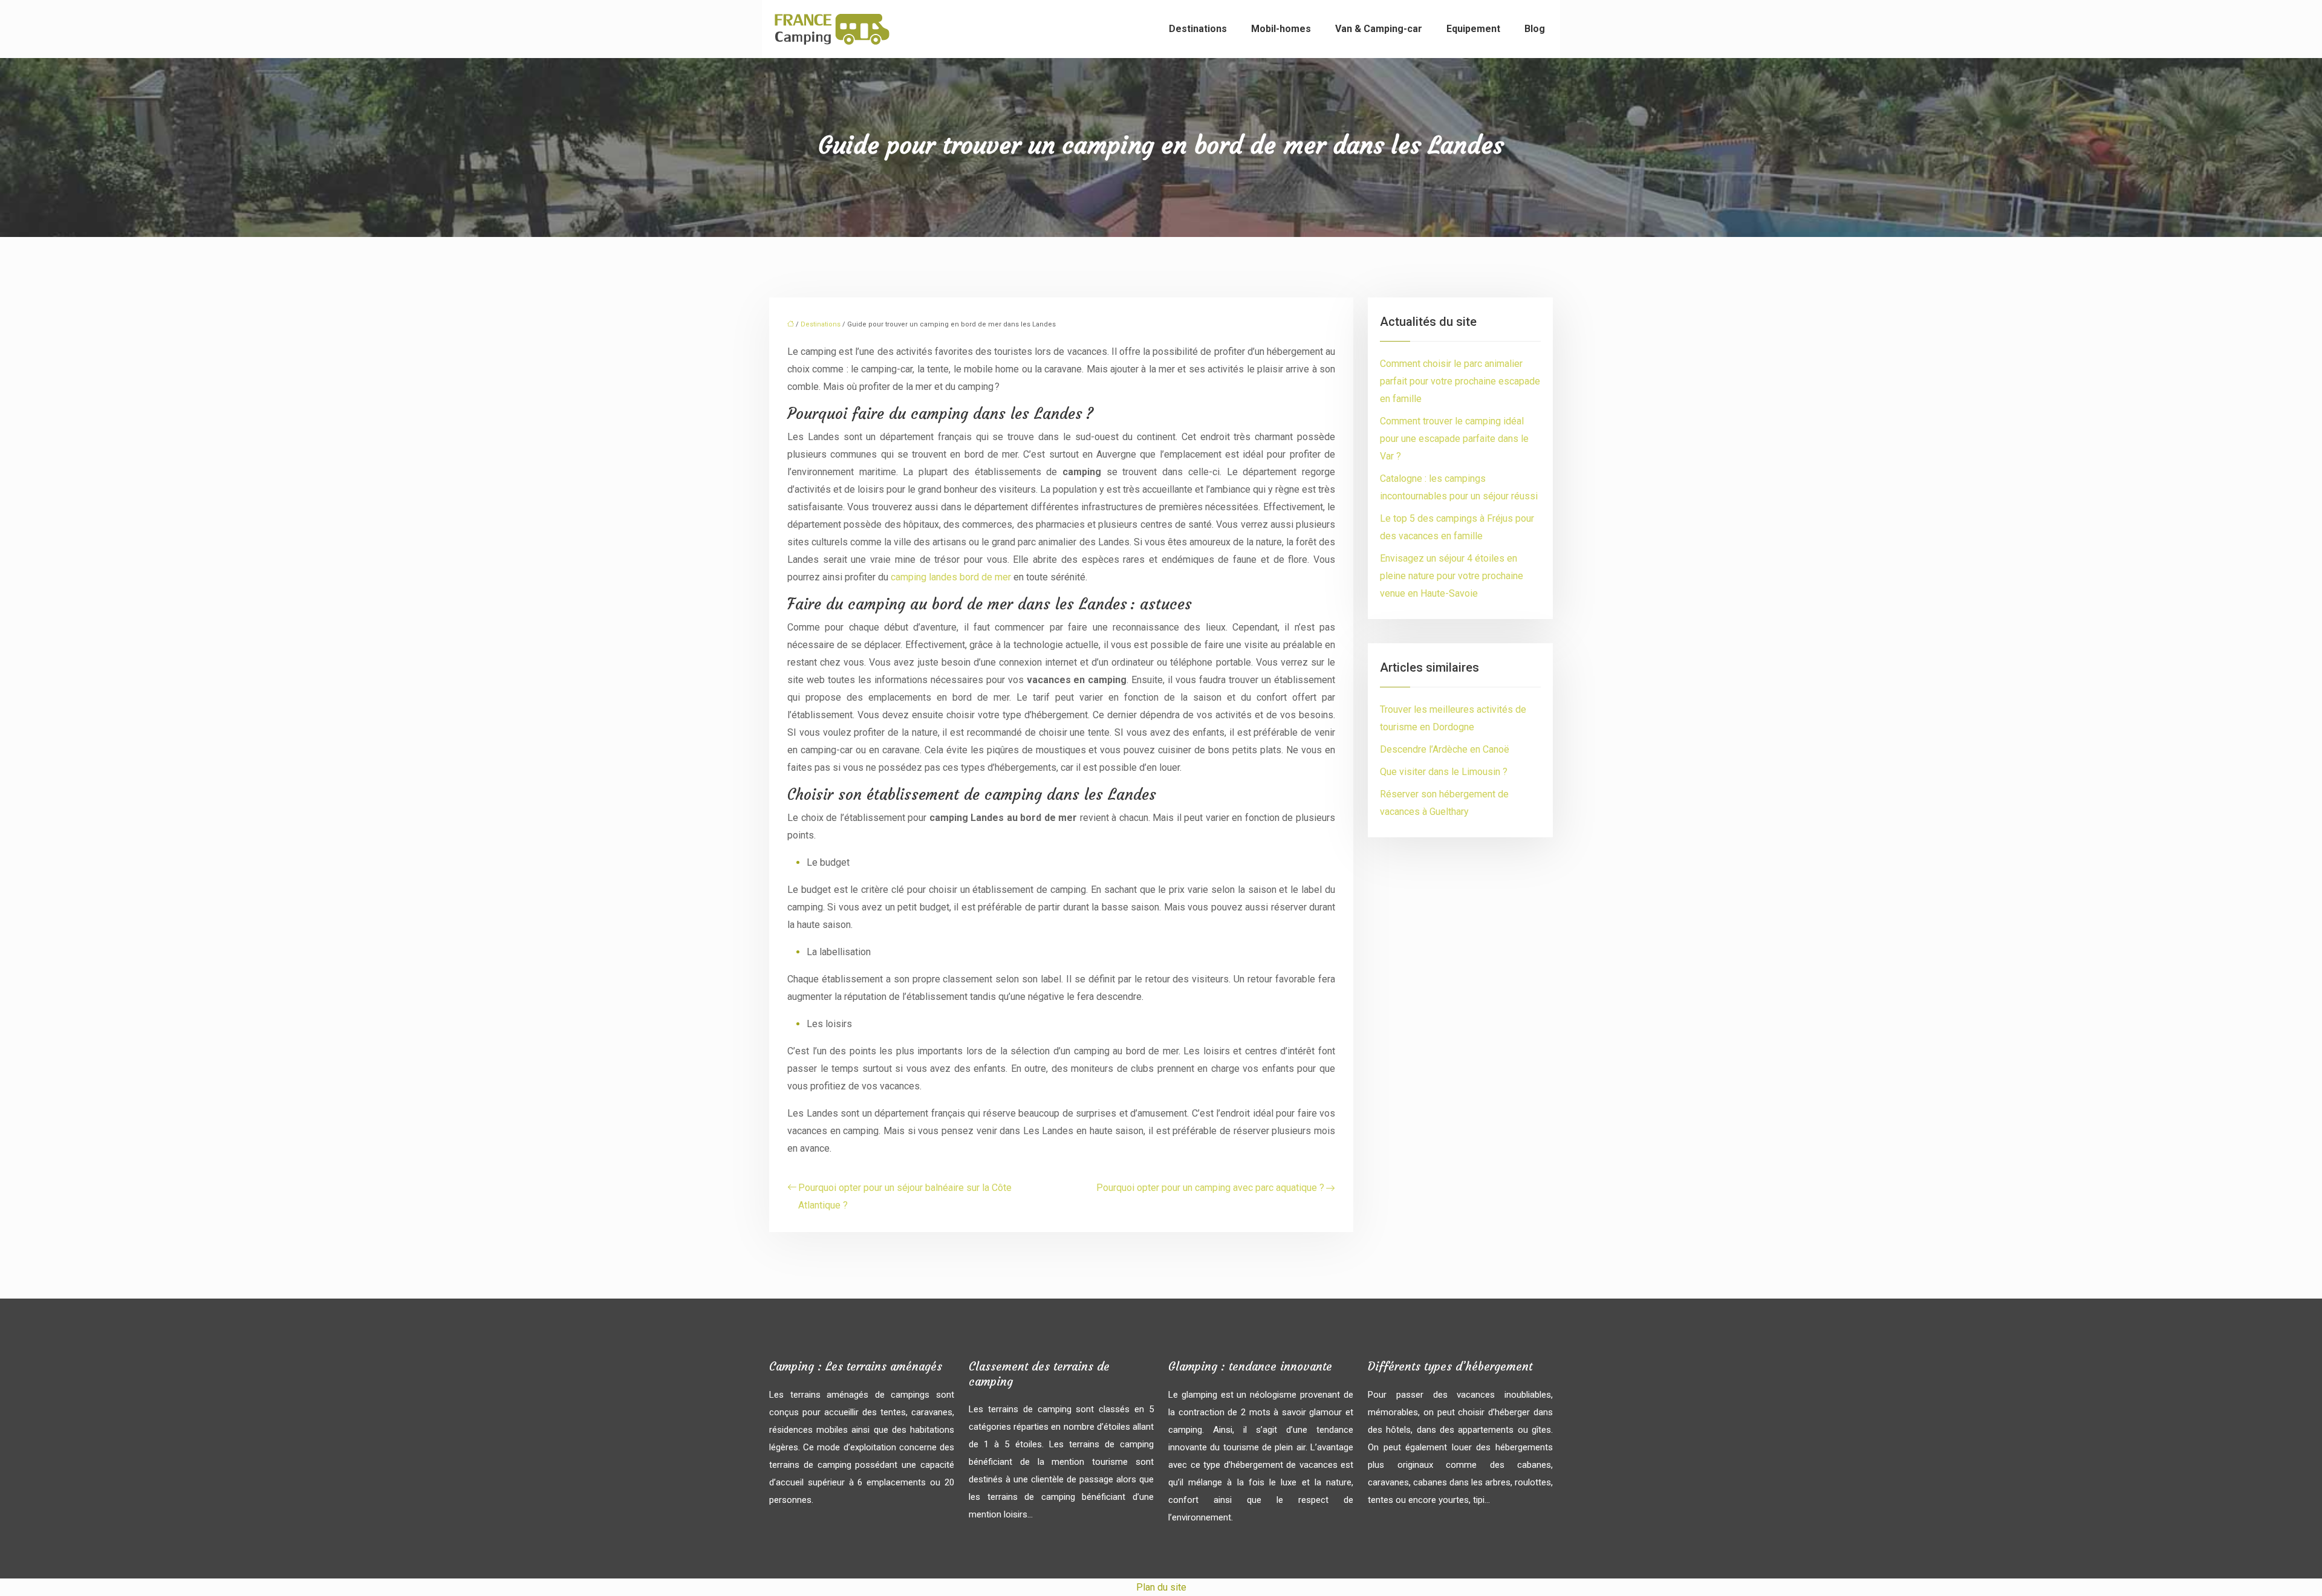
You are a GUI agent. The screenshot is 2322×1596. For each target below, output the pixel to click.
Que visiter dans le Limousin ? (1444, 772)
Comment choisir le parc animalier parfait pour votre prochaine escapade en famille (1460, 381)
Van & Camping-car (1379, 29)
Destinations (1198, 29)
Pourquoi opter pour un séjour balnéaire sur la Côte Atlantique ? (905, 1196)
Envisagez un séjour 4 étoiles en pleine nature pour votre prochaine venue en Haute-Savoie (1452, 576)
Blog (1535, 29)
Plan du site (1161, 1587)
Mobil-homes (1281, 29)
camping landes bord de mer (951, 577)
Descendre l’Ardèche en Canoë (1445, 749)
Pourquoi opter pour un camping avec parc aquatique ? (1210, 1188)
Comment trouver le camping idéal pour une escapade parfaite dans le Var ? (1454, 439)
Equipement (1473, 29)
